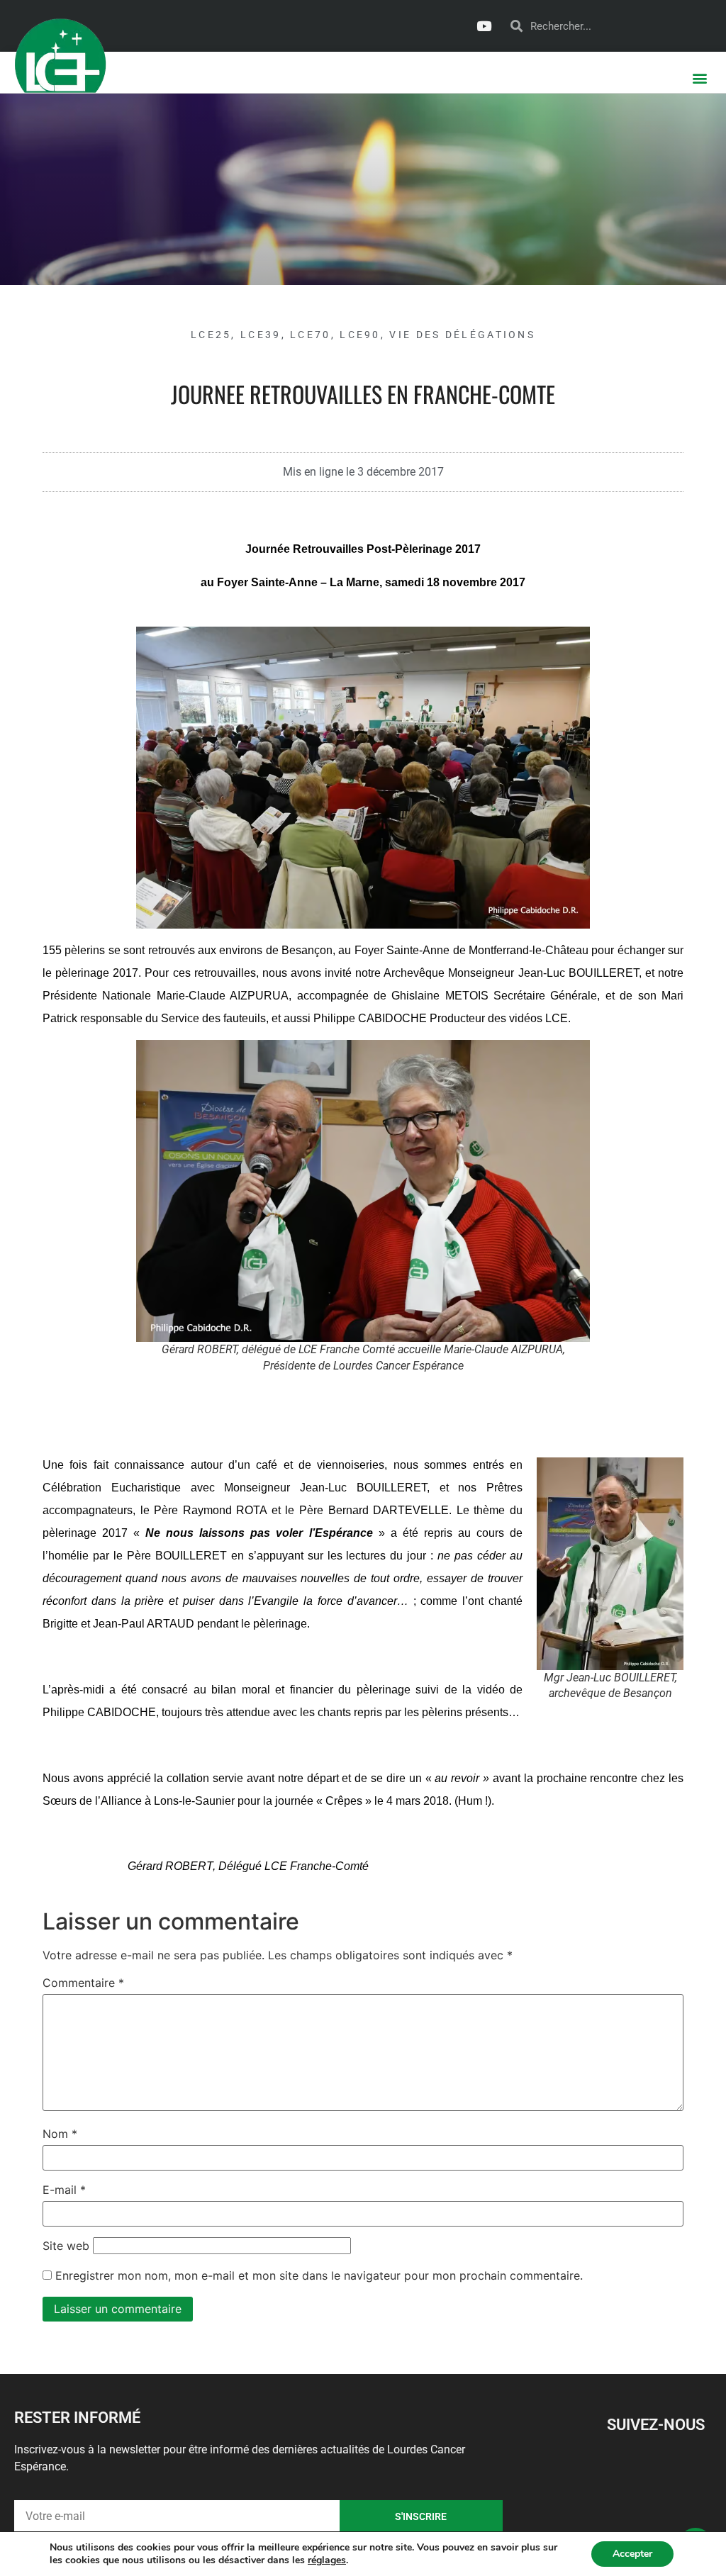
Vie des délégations (462, 335)
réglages (327, 2560)
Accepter (632, 2554)
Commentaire (83, 1983)
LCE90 (360, 335)
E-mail (64, 2190)
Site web (66, 2246)
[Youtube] (484, 26)
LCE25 (211, 335)
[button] (700, 78)
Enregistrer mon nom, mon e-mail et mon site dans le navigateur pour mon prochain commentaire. (319, 2275)
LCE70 (311, 335)
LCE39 (261, 335)
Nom (60, 2134)
